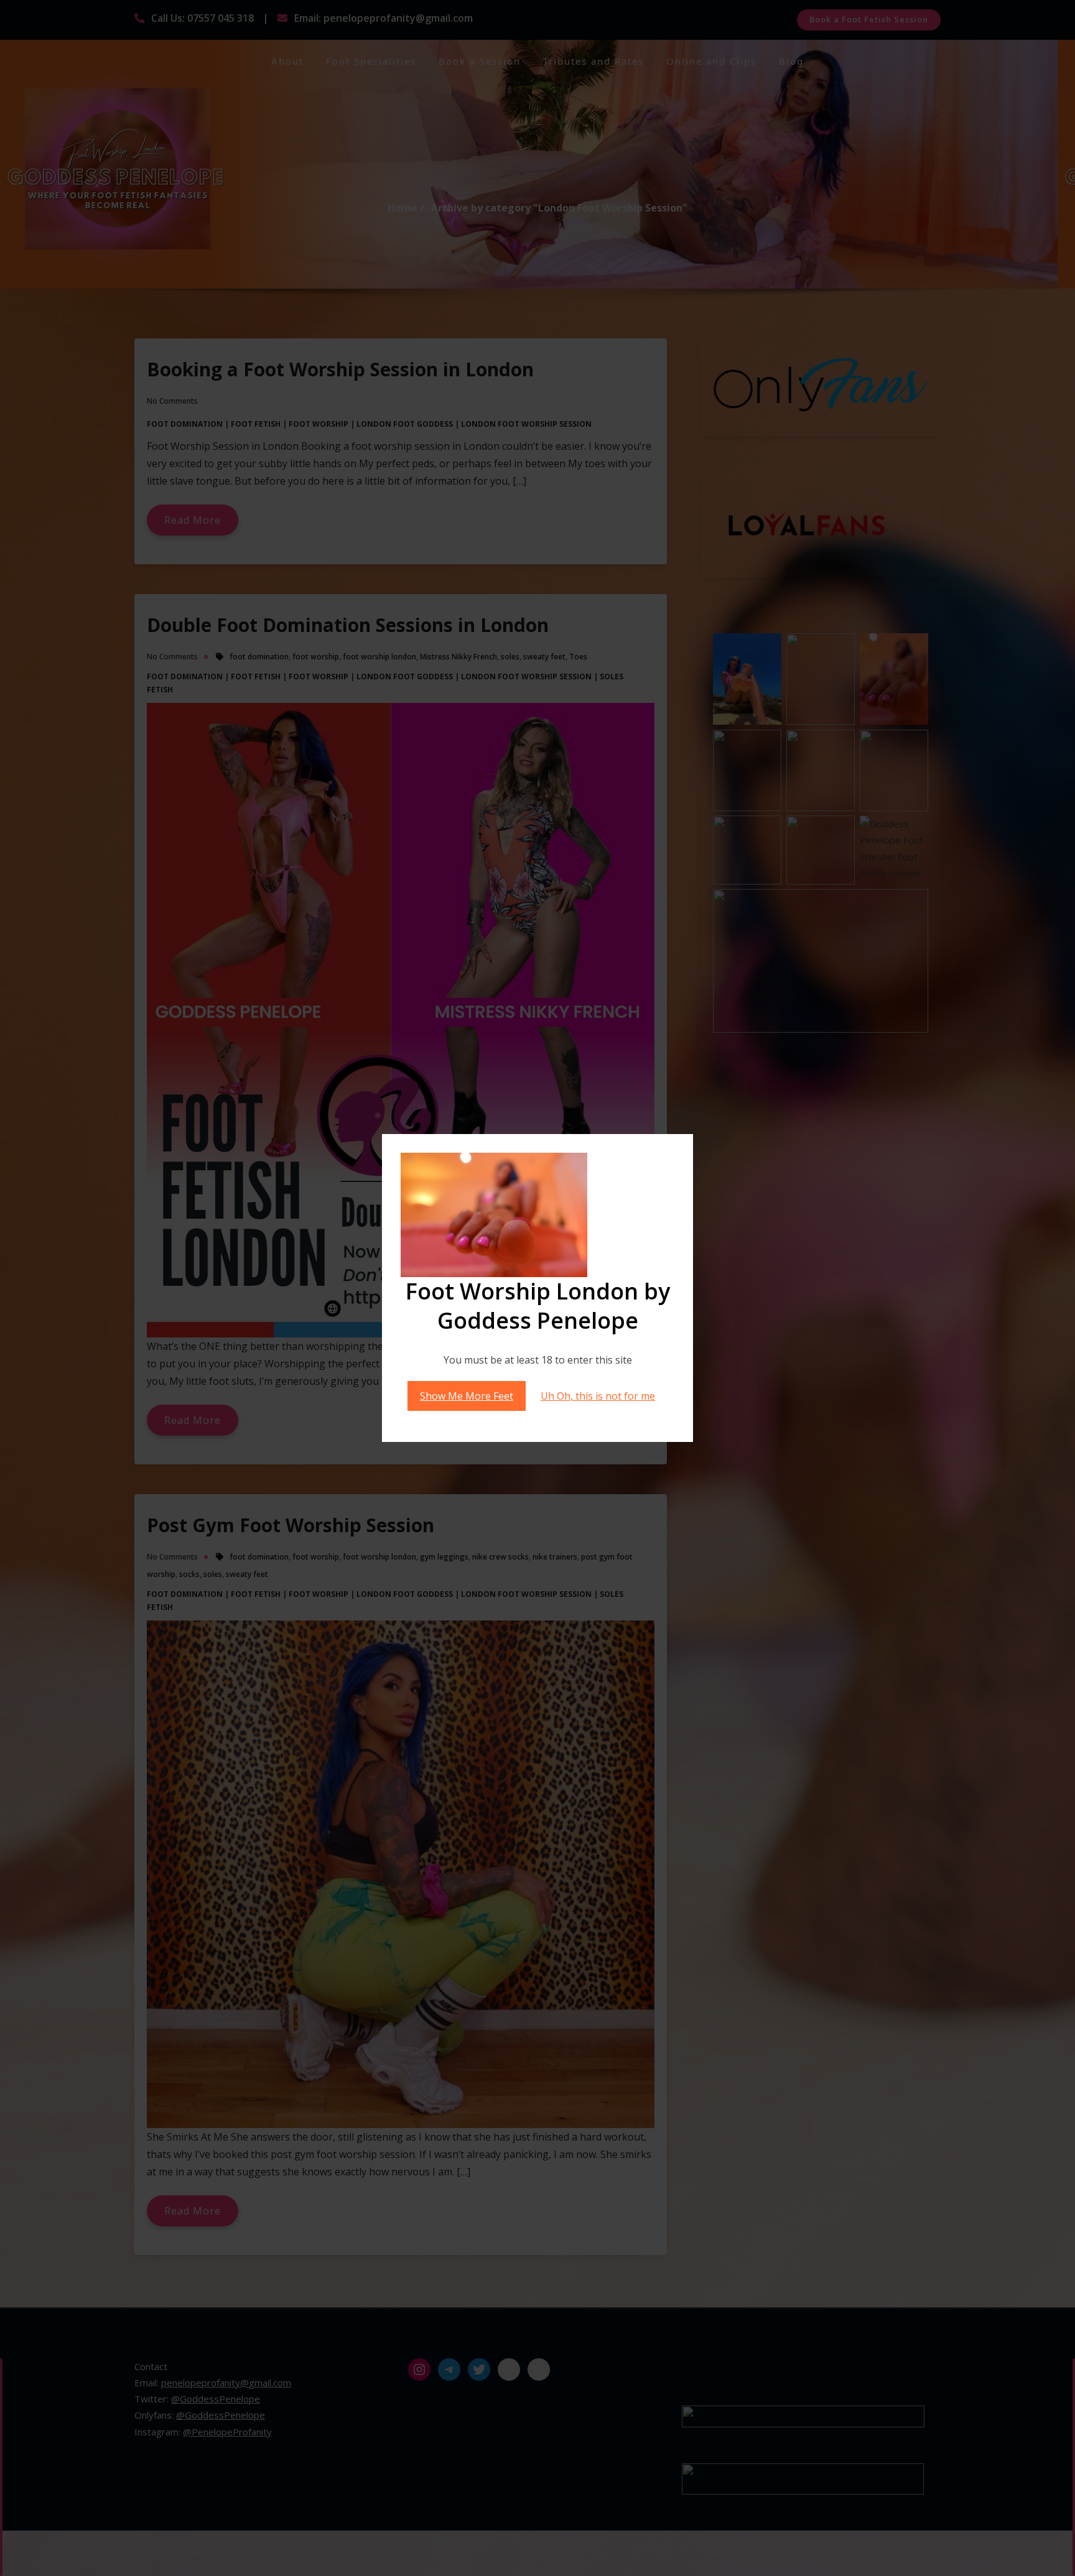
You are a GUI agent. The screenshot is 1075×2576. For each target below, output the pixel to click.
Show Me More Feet (467, 1396)
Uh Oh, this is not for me (598, 1396)
